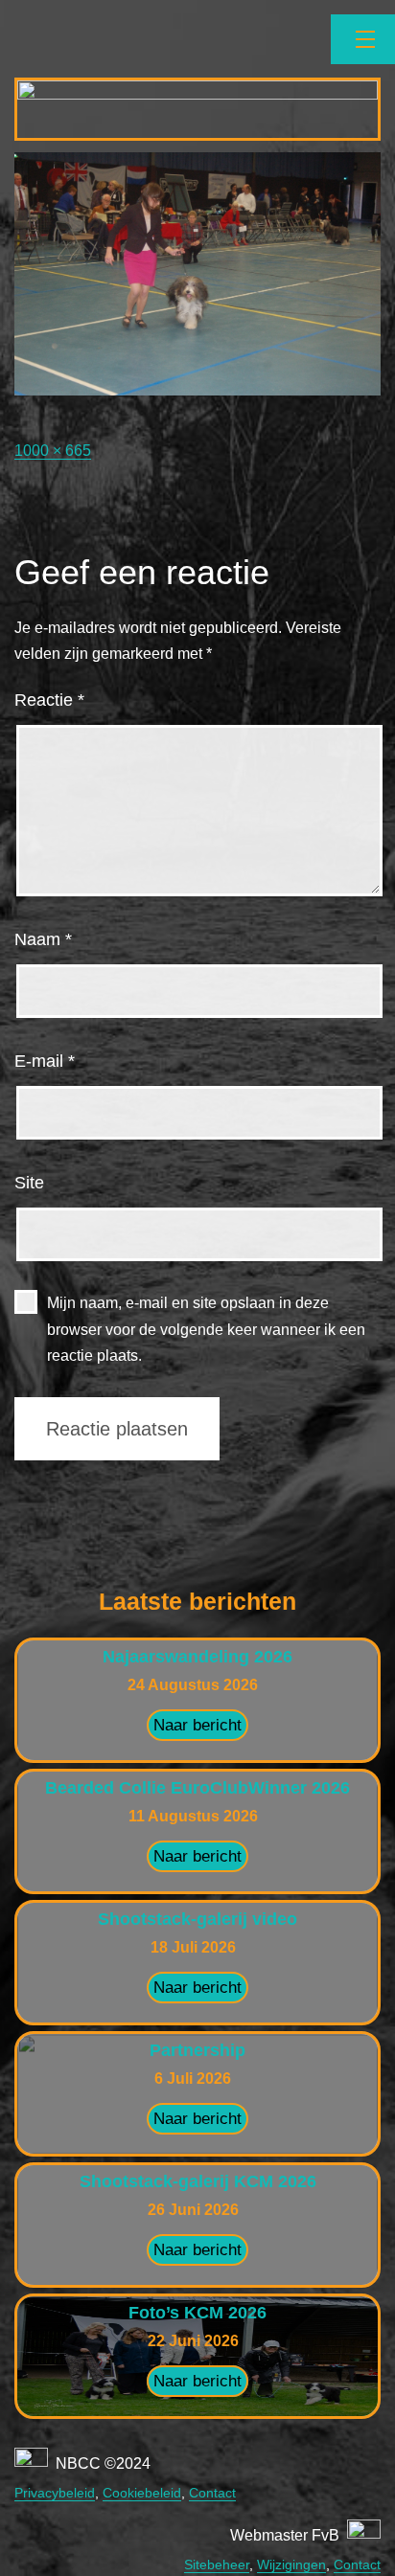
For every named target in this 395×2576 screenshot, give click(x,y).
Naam (43, 939)
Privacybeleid (55, 2493)
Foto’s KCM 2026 (197, 2313)
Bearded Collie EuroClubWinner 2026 (197, 1788)
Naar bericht (197, 1725)
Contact (212, 2493)
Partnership (197, 2050)
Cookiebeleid (142, 2493)
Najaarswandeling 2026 (197, 1657)
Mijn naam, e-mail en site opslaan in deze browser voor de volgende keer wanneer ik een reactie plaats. (206, 1329)
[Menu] (363, 39)
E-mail (45, 1061)
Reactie (49, 700)
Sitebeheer (217, 2565)
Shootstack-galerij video (197, 1919)
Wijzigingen (291, 2565)
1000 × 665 (53, 451)
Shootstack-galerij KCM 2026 (198, 2181)
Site (29, 1183)
